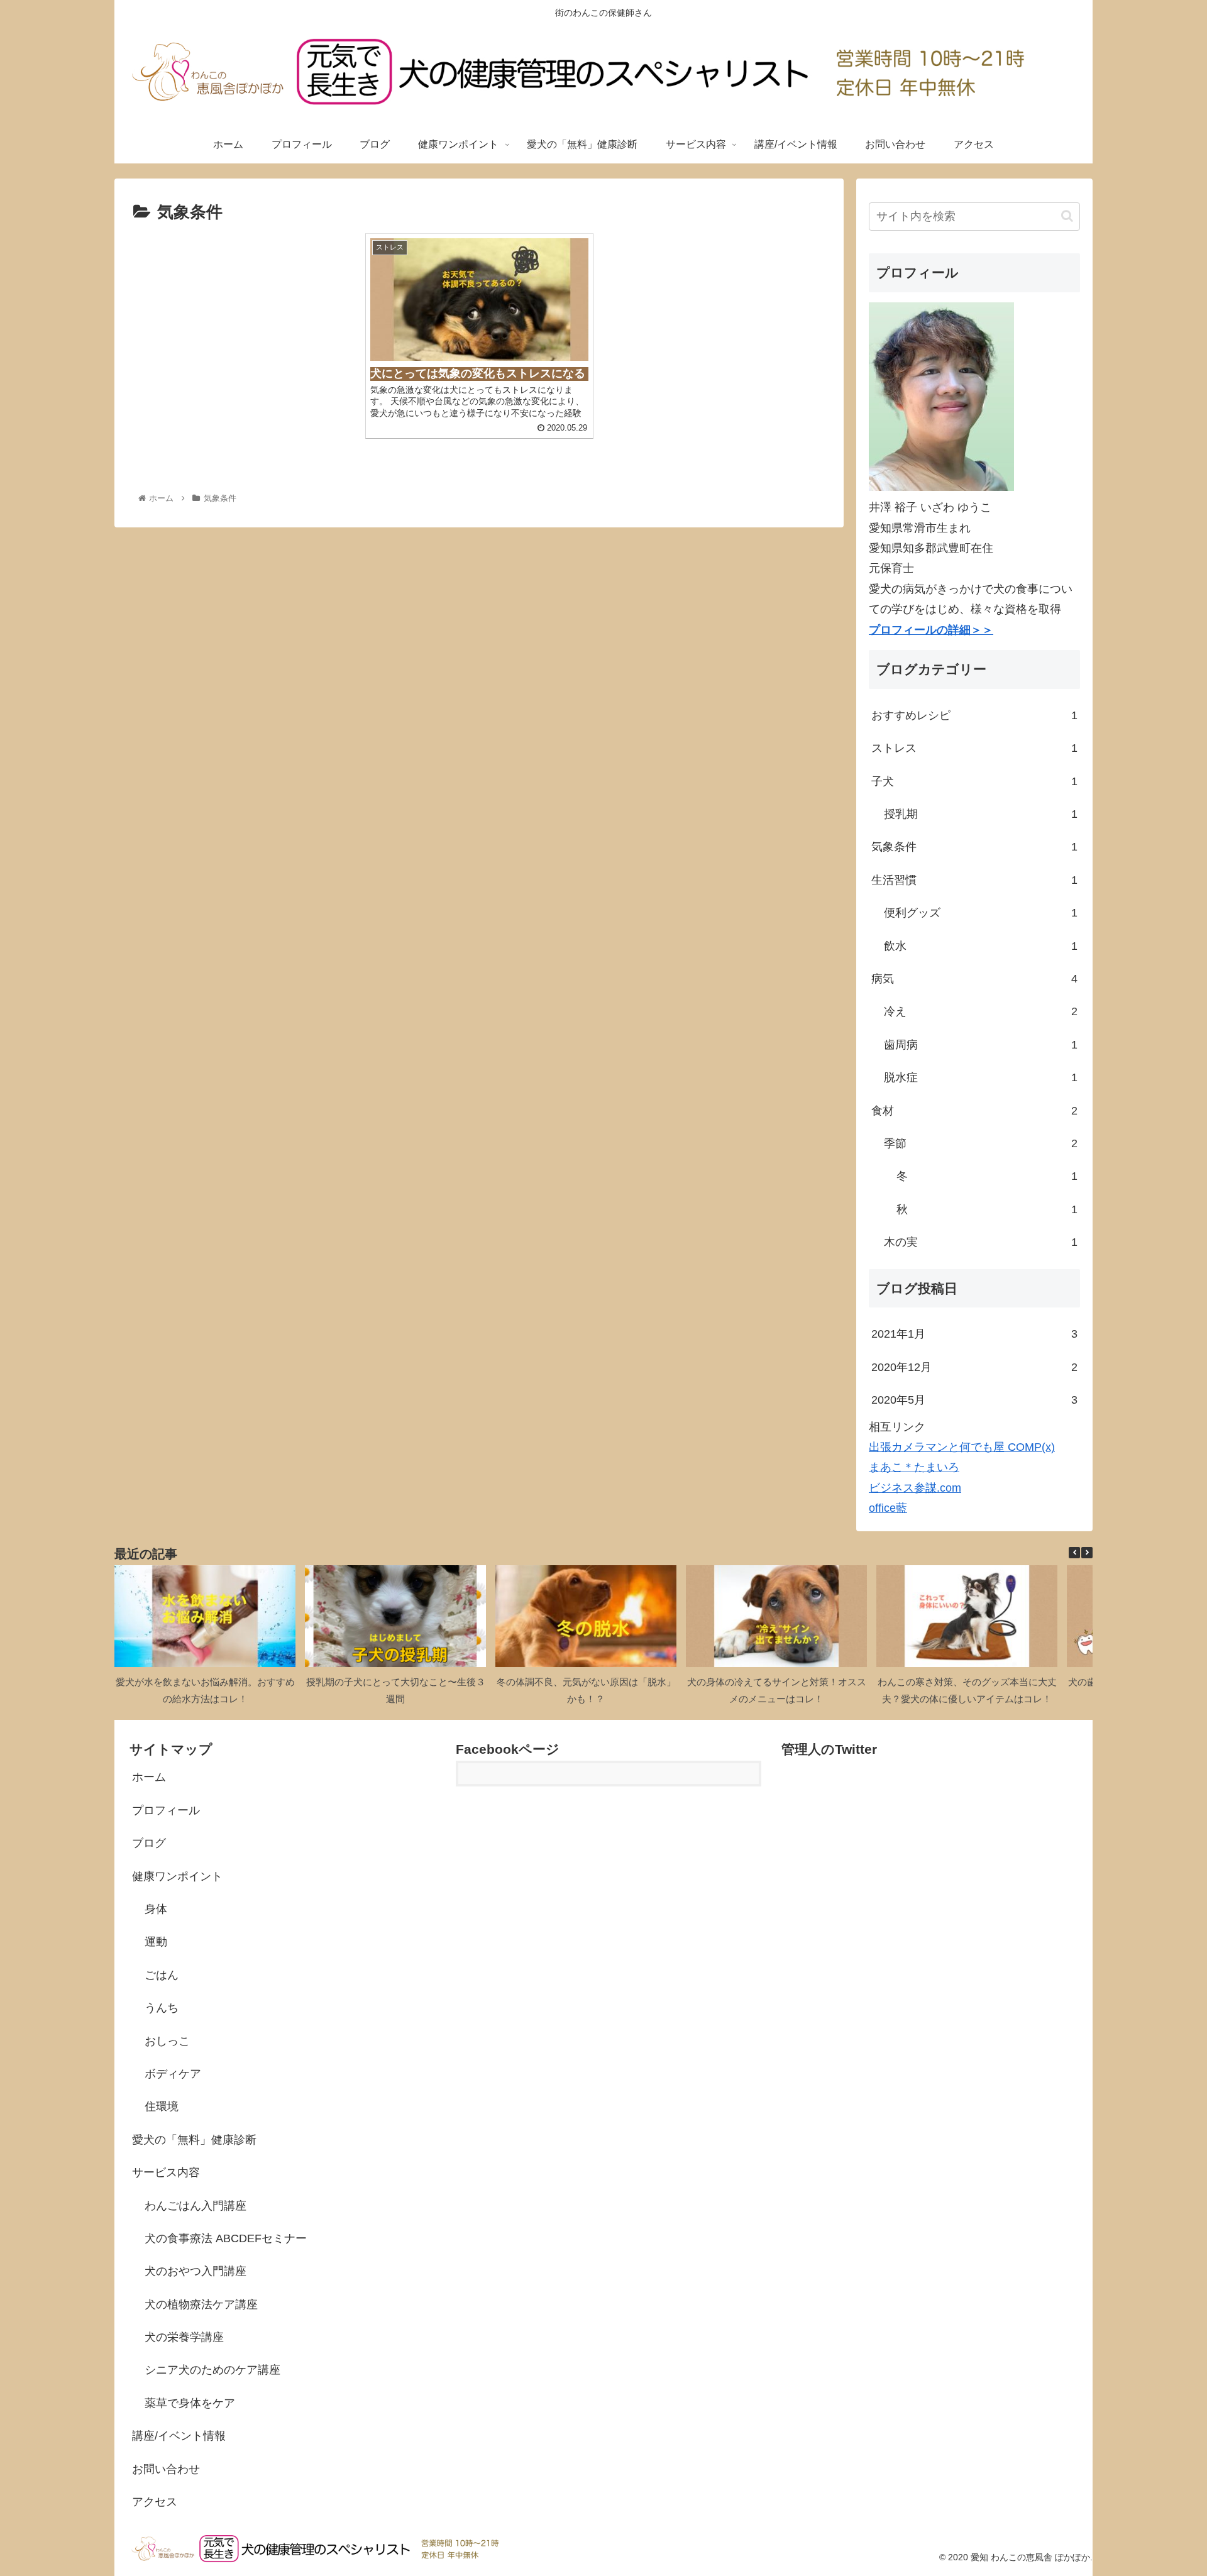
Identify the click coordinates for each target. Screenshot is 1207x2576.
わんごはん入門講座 (196, 2206)
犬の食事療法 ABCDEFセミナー (226, 2238)
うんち (162, 2008)
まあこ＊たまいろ (914, 1467)
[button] (1067, 216)
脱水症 (981, 1077)
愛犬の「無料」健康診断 (194, 2140)
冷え (981, 1011)
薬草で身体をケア (190, 2403)
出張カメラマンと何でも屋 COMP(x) (962, 1447)
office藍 (888, 1508)
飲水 (981, 946)
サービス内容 (166, 2172)
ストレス (974, 748)
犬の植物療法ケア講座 (201, 2304)
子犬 (974, 781)
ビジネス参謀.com (915, 1488)
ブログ (149, 1843)
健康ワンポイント (177, 1876)
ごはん (162, 1975)
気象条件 (974, 847)
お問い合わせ (166, 2469)
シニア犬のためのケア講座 (212, 2370)
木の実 (981, 1242)
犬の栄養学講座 (184, 2337)
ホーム (149, 1777)
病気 (974, 979)
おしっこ (167, 2041)
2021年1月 (974, 1334)
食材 (974, 1111)
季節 (981, 1143)
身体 (156, 1909)
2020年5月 (974, 1400)
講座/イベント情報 (179, 2436)
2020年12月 (974, 1367)
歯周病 (981, 1045)
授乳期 (981, 814)
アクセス (155, 2502)
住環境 (162, 2106)
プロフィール (166, 1810)
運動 (156, 1942)
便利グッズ (981, 913)
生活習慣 (974, 880)
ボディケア (173, 2074)
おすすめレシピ (974, 715)
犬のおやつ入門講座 (196, 2271)
